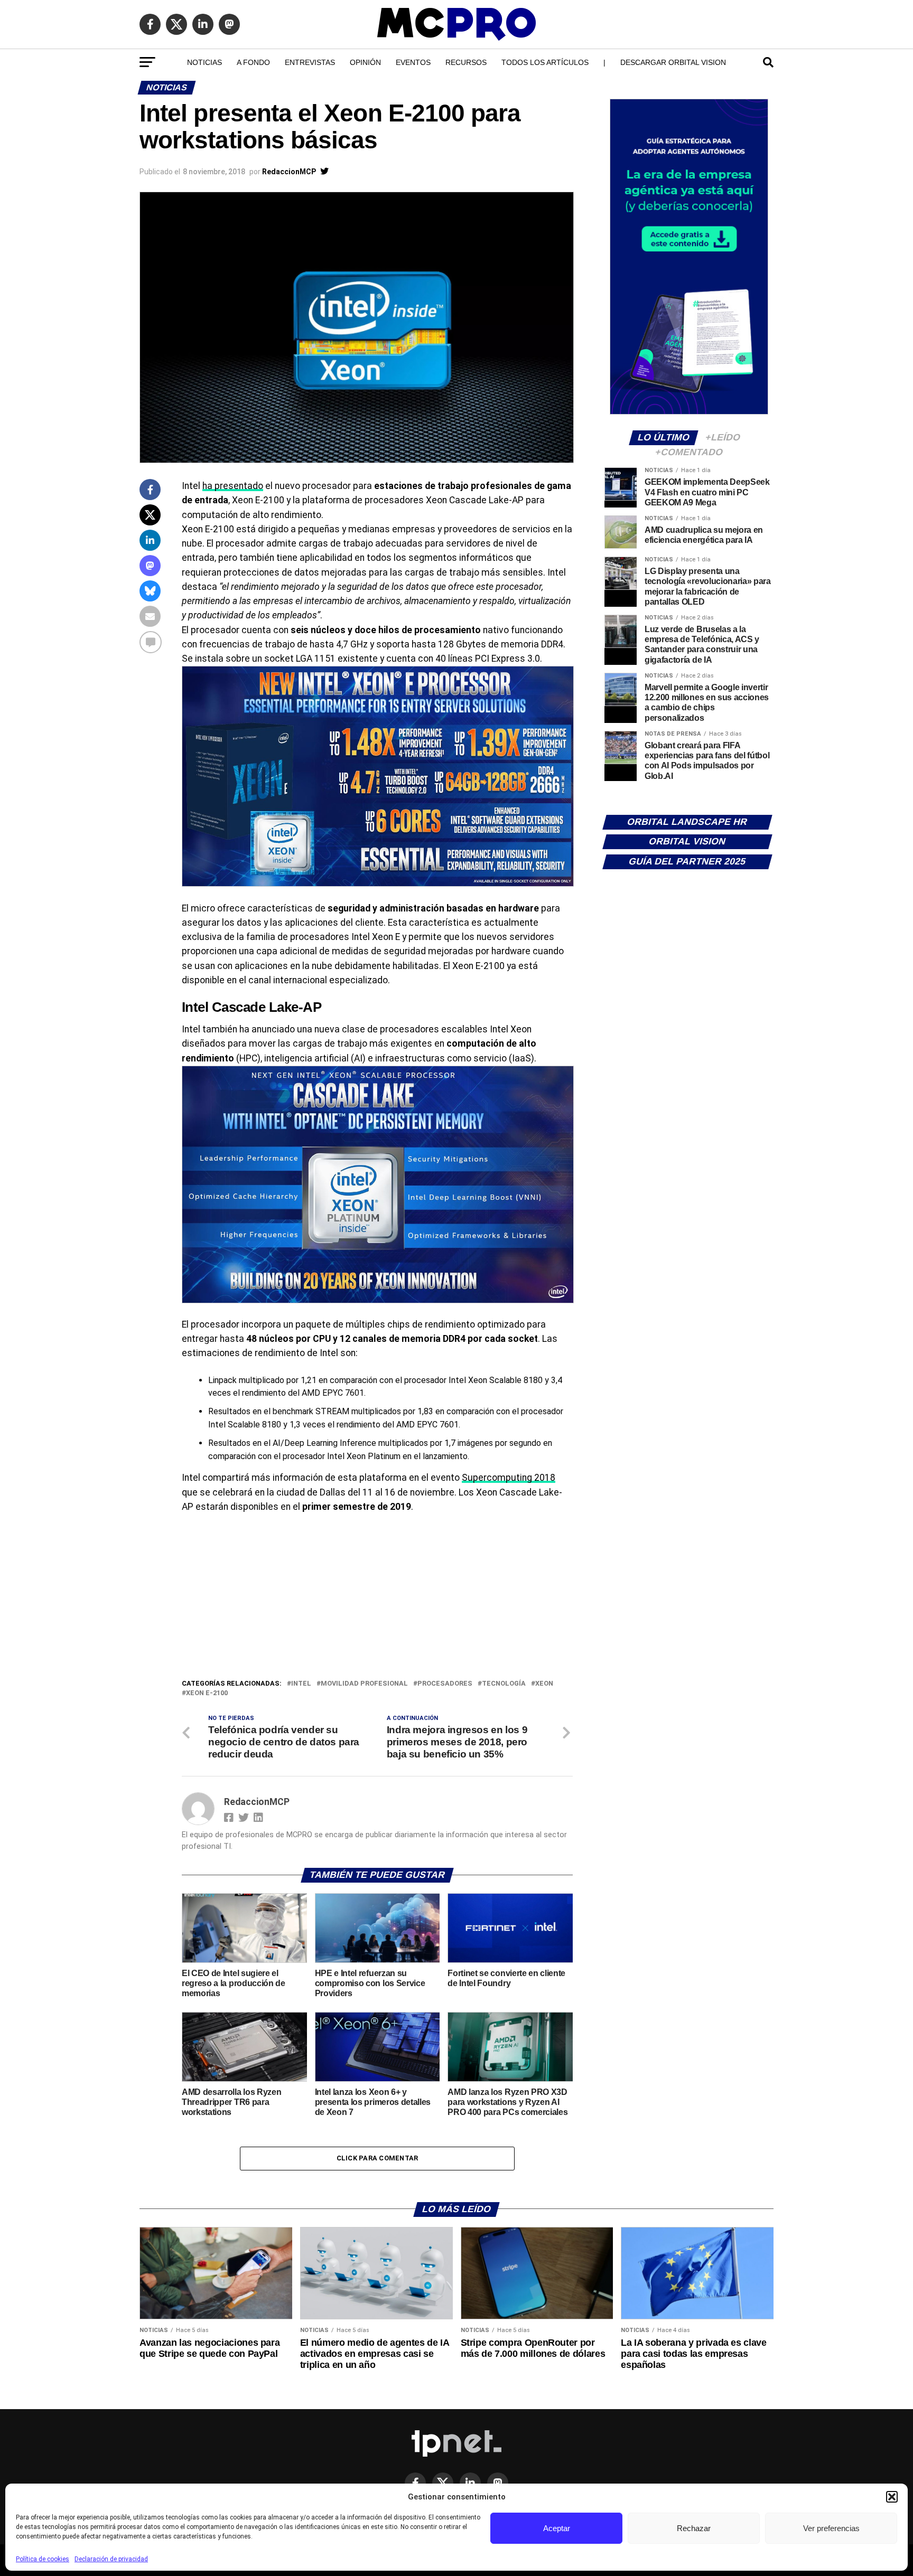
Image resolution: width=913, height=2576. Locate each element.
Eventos (413, 62)
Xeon (544, 1684)
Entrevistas (310, 62)
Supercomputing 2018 (509, 1478)
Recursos (466, 62)
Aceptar (557, 2528)
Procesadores (445, 1684)
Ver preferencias (831, 2528)
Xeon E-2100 (207, 1693)
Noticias (204, 62)
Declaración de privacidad (111, 2559)
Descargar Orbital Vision (673, 62)
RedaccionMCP (289, 172)
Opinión (365, 62)
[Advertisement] (377, 1599)
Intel (301, 1684)
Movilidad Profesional (364, 1684)
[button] (892, 2497)
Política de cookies (43, 2559)
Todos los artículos (545, 62)
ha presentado (233, 486)
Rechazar (694, 2528)
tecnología (504, 1684)
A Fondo (253, 62)
